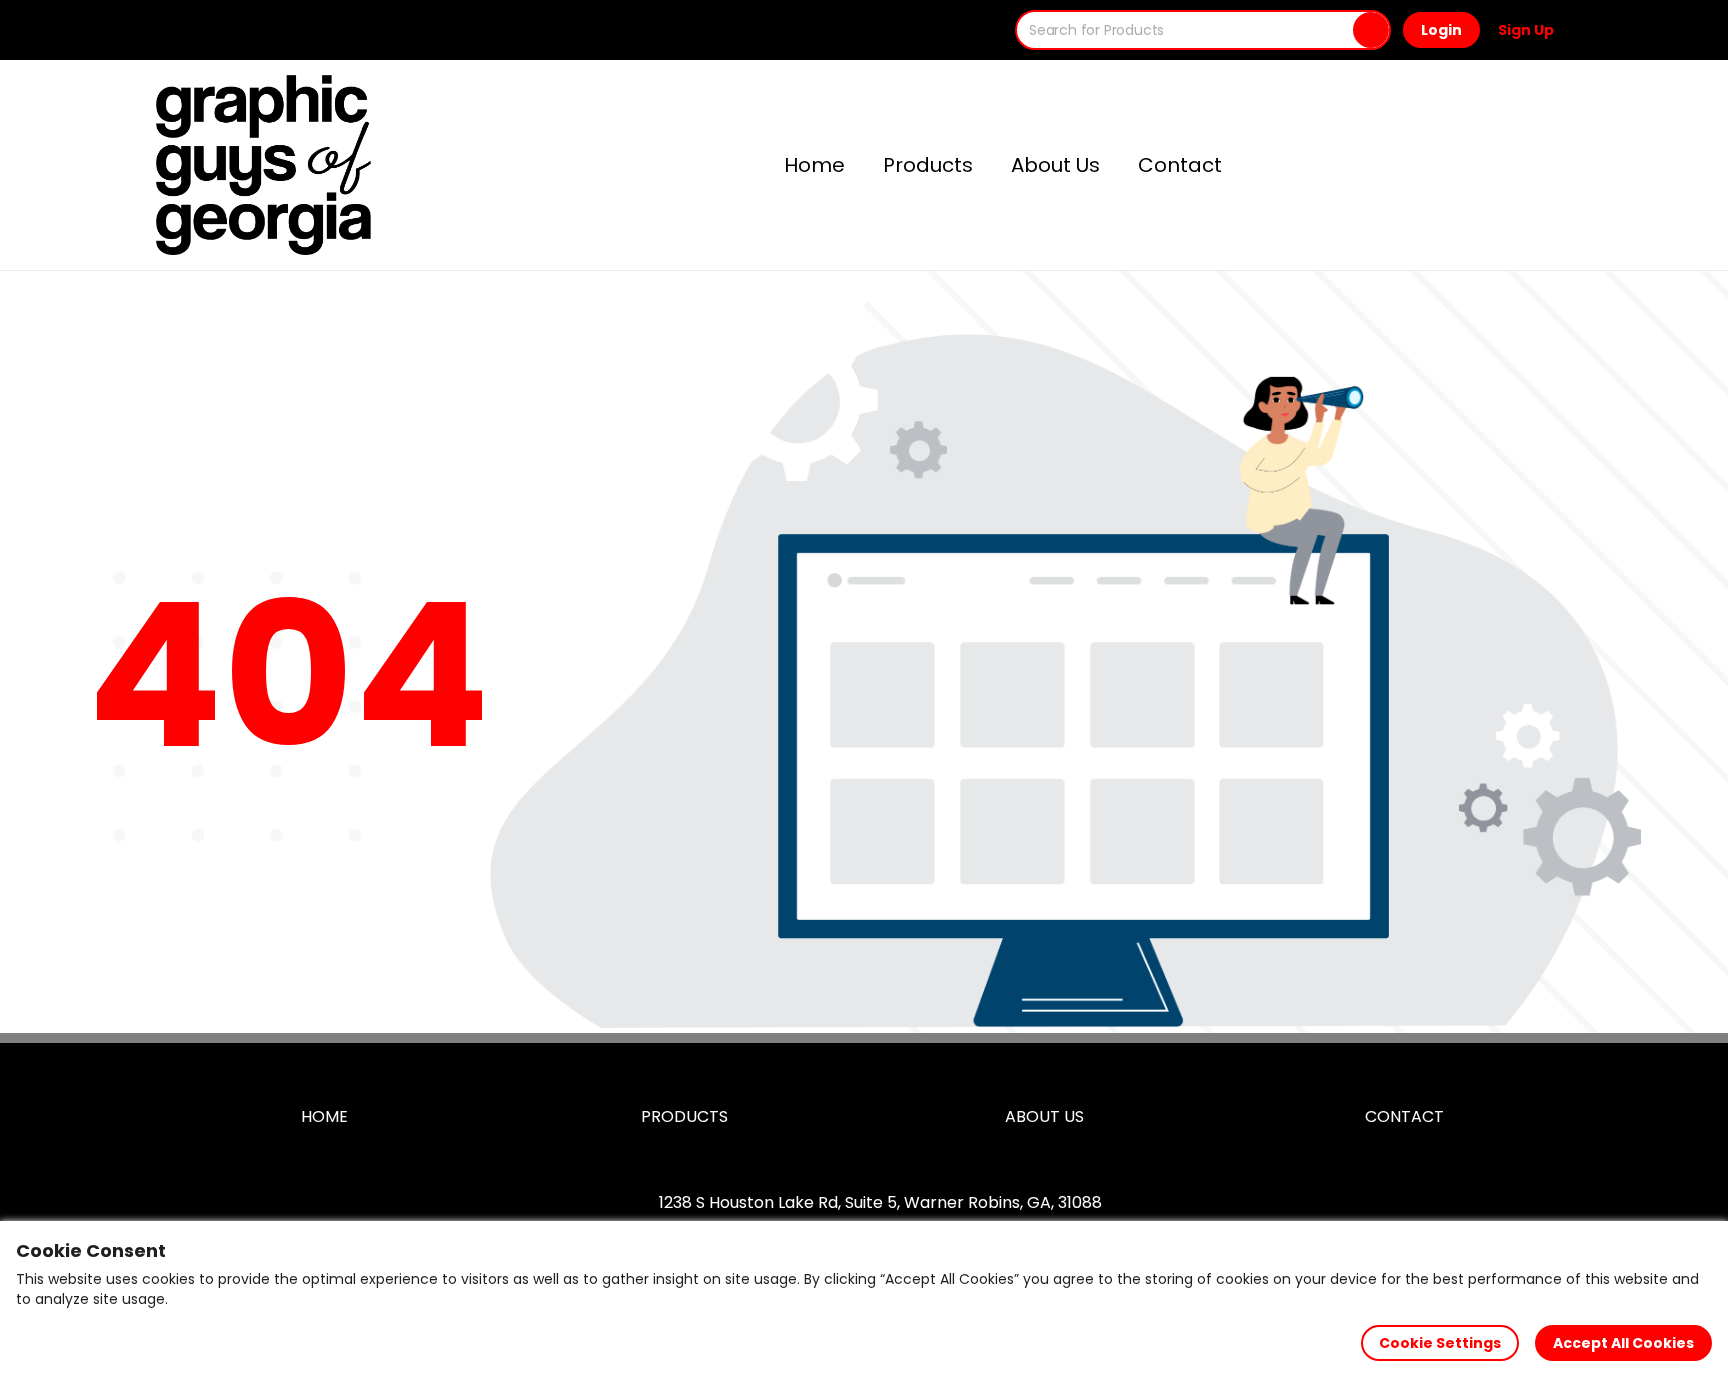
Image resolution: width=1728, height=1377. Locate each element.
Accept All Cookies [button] (1623, 1343)
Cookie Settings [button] (1440, 1343)
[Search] (1371, 30)
